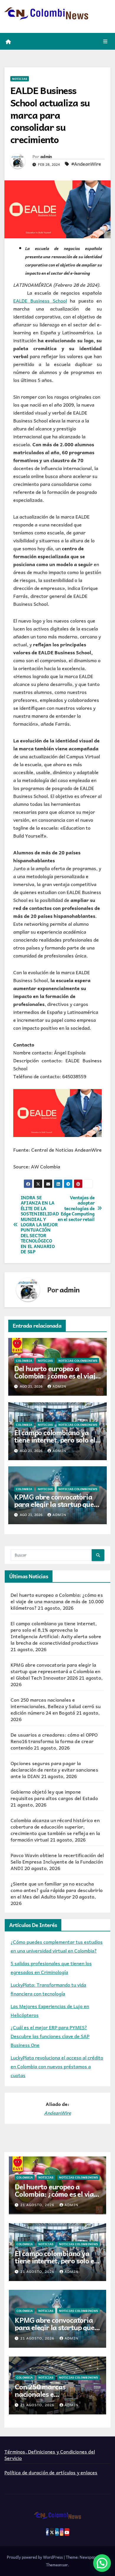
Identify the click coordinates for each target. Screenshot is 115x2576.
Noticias (20, 79)
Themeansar (57, 2565)
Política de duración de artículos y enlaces (51, 2472)
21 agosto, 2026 (38, 2205)
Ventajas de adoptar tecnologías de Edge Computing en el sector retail (76, 1208)
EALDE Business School (40, 301)
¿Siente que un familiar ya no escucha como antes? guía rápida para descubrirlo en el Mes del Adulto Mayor (57, 1890)
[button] (102, 2563)
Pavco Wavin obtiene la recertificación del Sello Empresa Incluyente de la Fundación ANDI (57, 1861)
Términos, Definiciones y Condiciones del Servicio (50, 2455)
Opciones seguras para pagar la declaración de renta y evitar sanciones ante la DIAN (54, 1770)
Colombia (24, 1361)
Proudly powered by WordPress (35, 2557)
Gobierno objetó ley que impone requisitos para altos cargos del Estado (54, 1795)
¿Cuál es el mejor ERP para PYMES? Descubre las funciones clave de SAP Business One (50, 2036)
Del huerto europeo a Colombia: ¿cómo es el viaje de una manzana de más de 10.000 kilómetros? (56, 1379)
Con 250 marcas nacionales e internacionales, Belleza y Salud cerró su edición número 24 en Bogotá (56, 1706)
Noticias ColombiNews (78, 1361)
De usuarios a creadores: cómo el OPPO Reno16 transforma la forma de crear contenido (54, 1741)
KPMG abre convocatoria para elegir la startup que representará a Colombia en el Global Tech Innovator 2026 (56, 1671)
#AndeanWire (86, 164)
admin (46, 156)
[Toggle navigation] (105, 41)
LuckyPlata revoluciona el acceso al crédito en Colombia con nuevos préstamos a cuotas (57, 2066)
